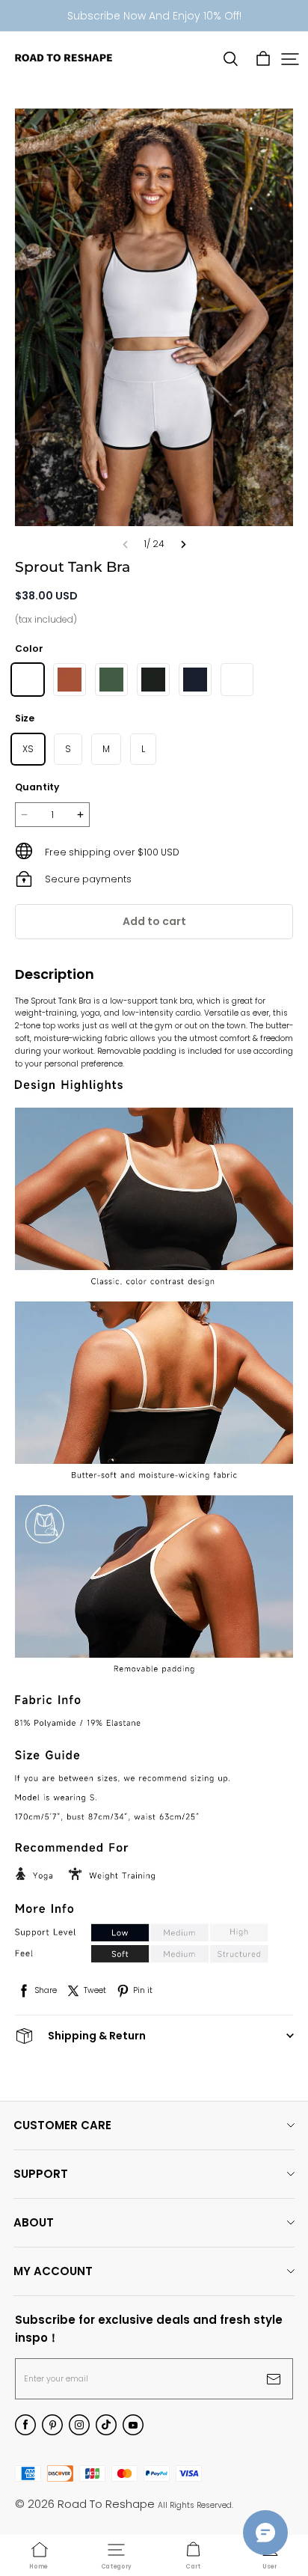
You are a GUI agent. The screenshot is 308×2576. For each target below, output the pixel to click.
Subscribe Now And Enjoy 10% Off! (154, 16)
